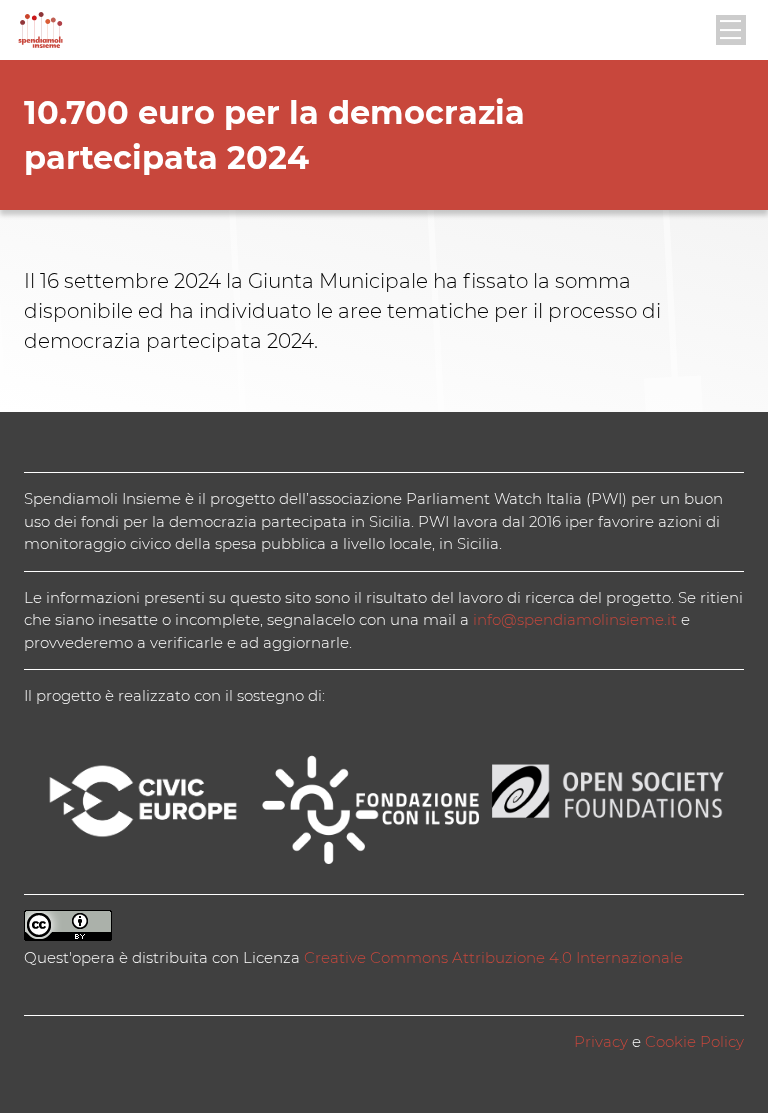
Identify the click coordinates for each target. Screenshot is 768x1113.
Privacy (601, 1041)
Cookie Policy (694, 1041)
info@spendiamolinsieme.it (575, 619)
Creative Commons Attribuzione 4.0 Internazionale (493, 957)
